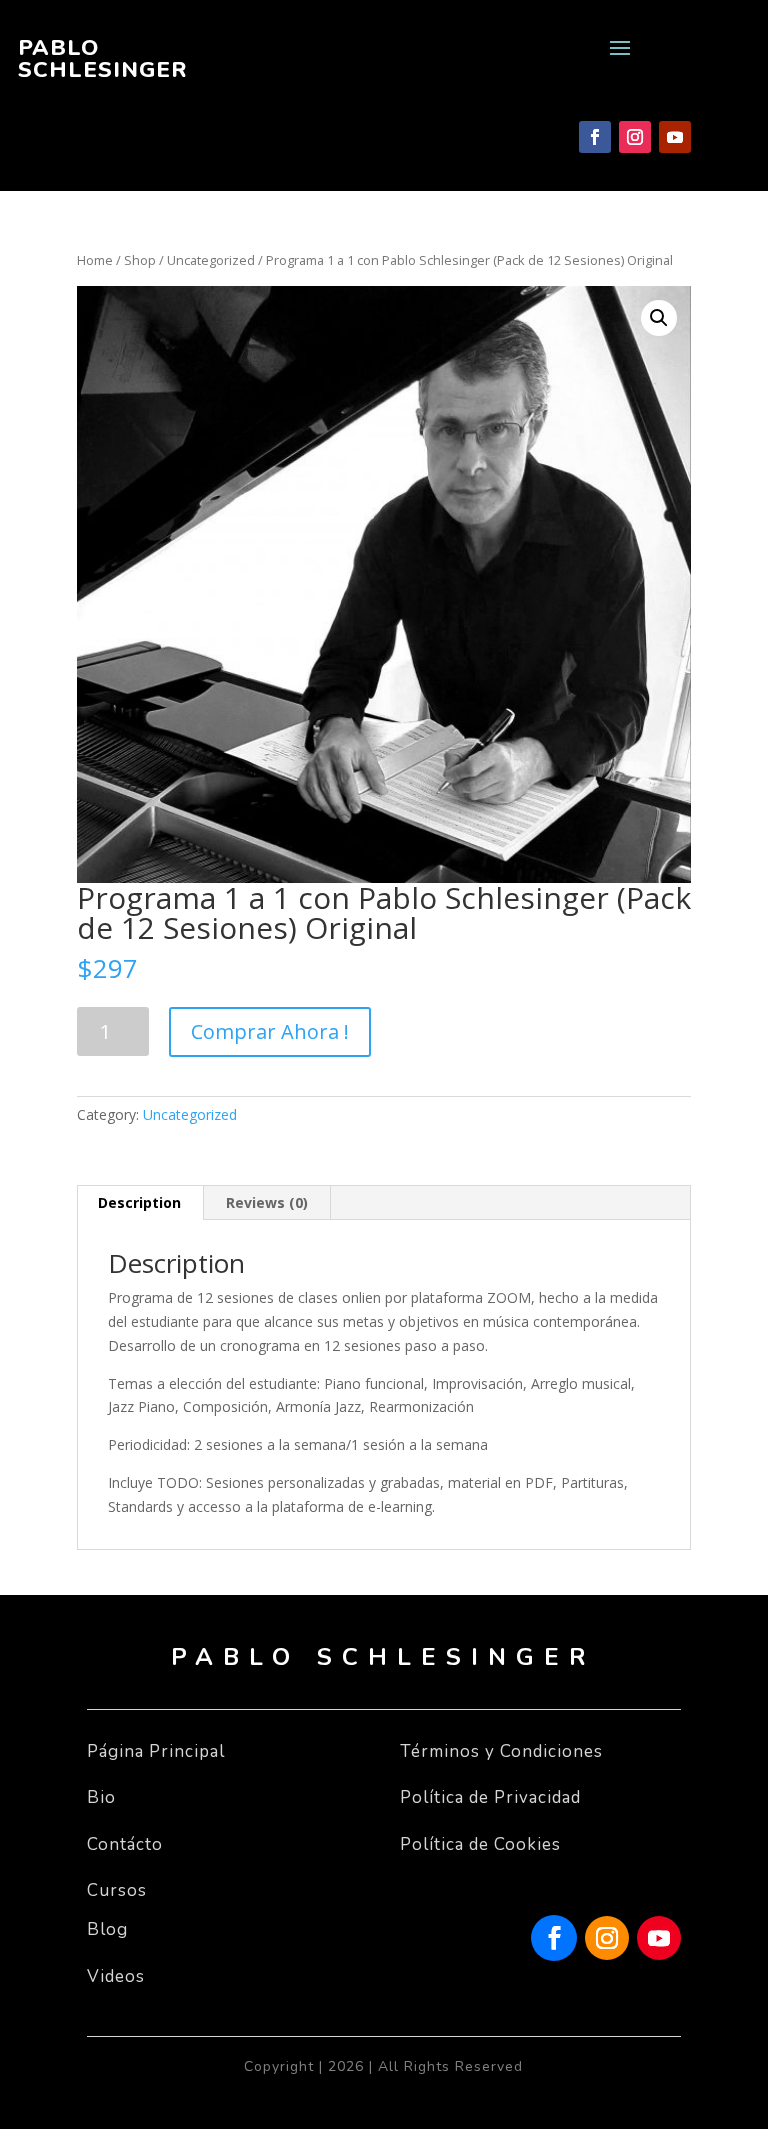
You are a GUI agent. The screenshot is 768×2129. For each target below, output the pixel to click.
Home (95, 260)
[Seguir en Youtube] (675, 137)
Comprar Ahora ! (270, 1031)
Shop (140, 260)
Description (139, 1202)
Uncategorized (211, 260)
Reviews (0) (267, 1202)
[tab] (140, 1203)
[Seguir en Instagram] (635, 137)
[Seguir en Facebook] (595, 137)
